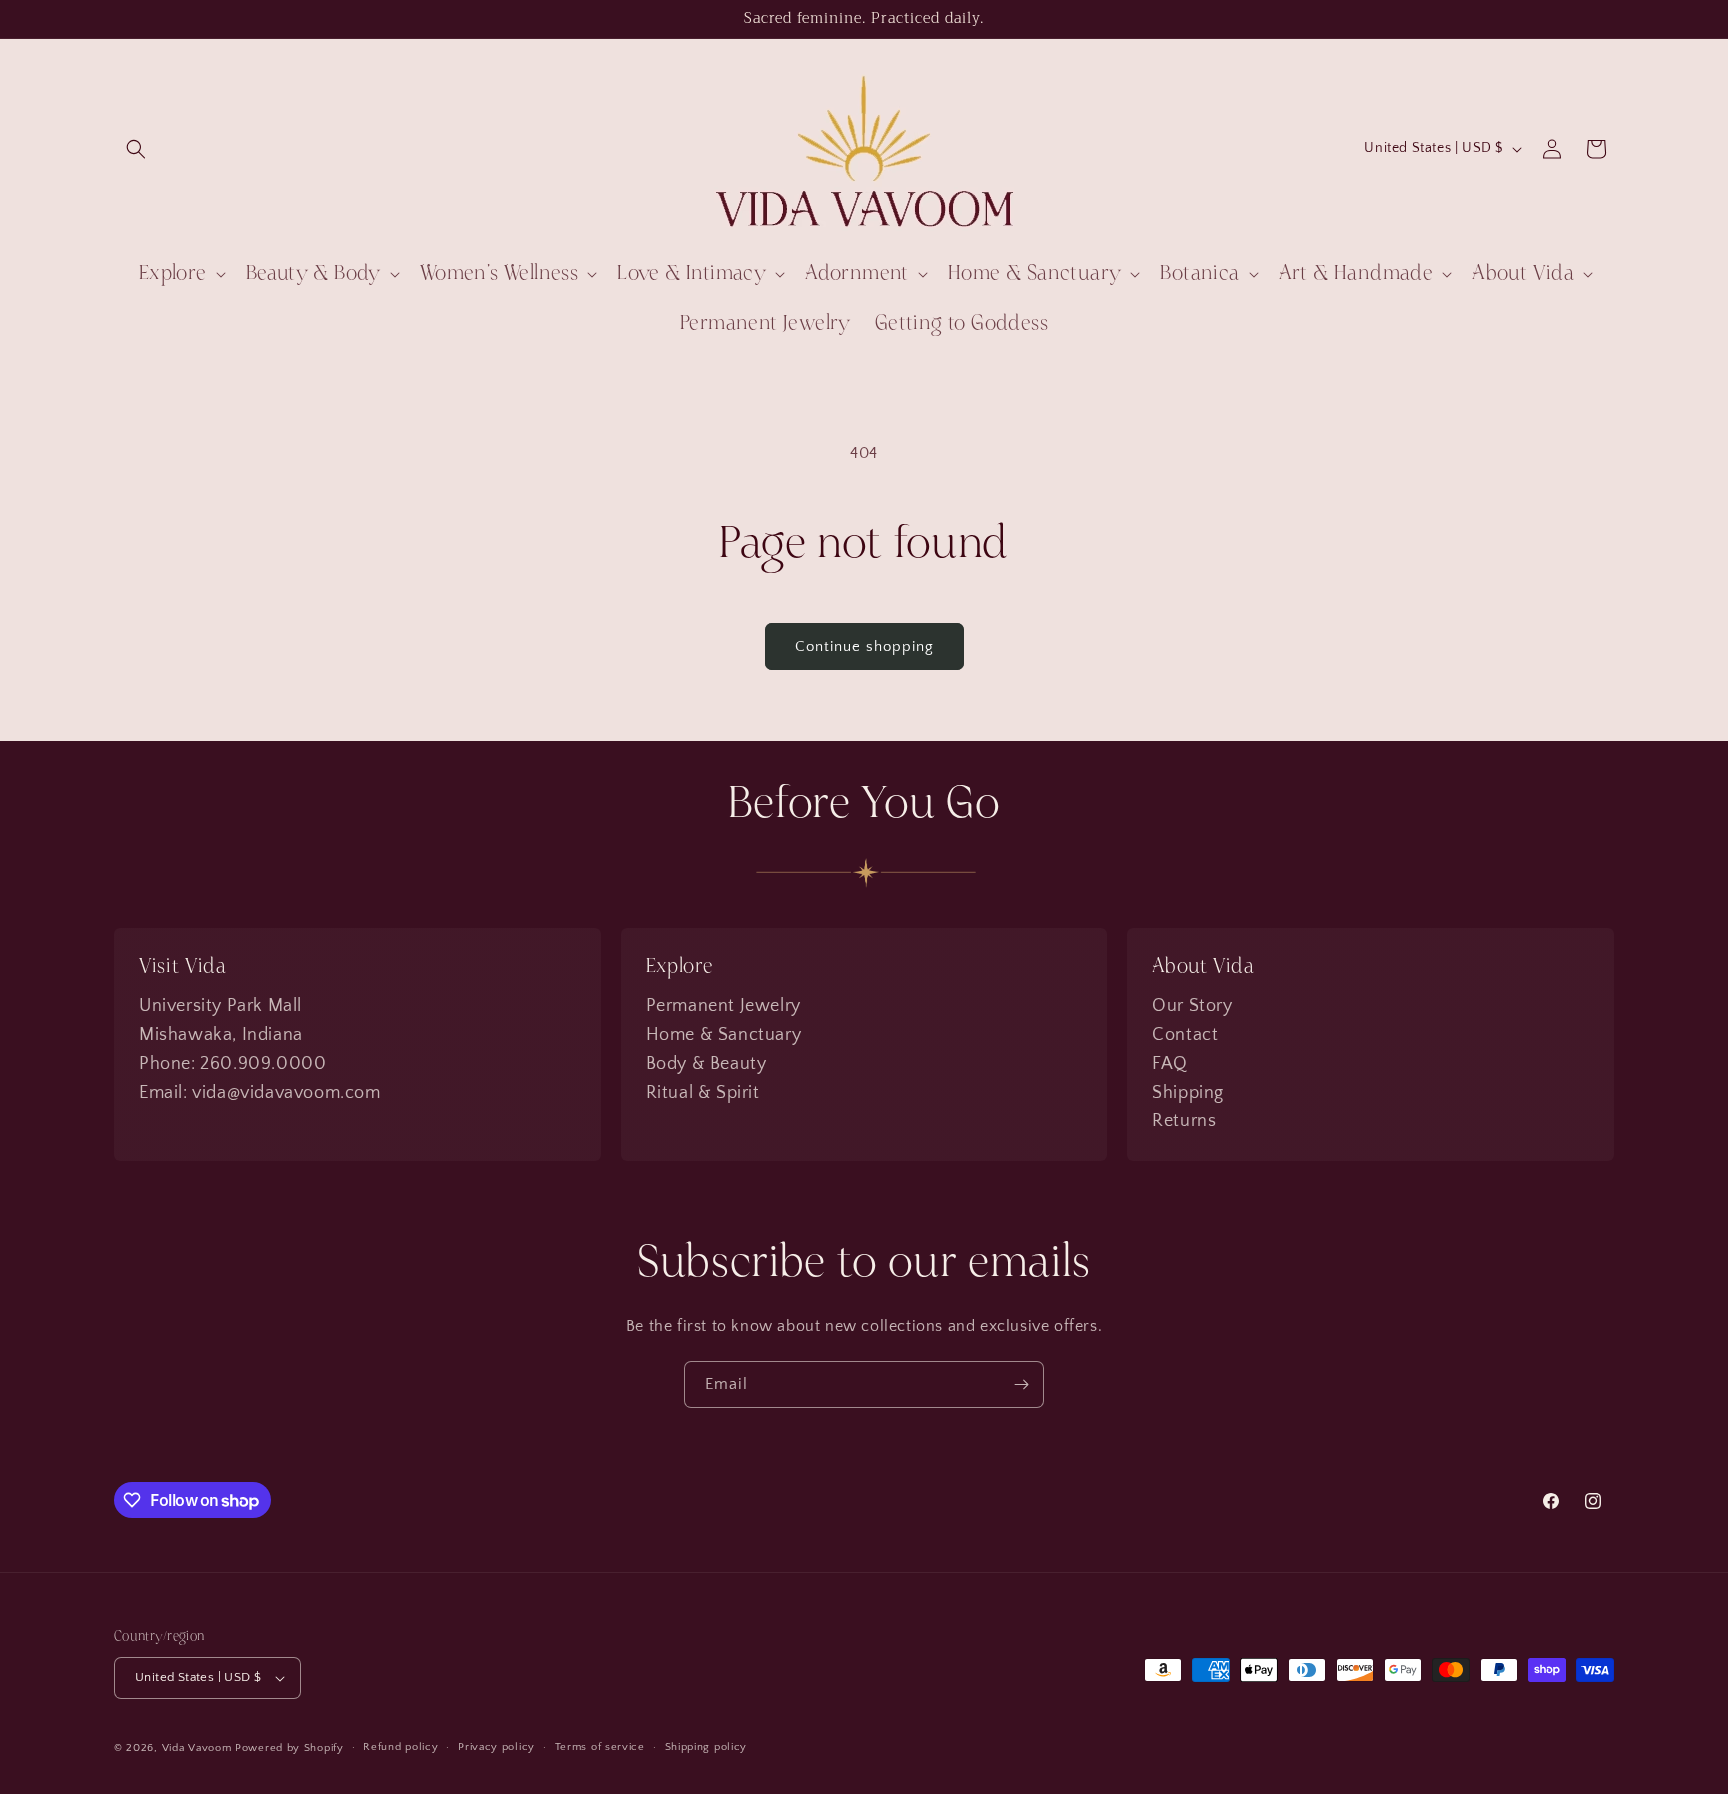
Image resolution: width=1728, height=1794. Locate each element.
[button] (136, 149)
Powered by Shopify (289, 1748)
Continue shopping (864, 646)
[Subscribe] (1021, 1384)
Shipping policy (706, 1747)
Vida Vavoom (197, 1748)
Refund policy (400, 1747)
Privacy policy (496, 1747)
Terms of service (600, 1747)
